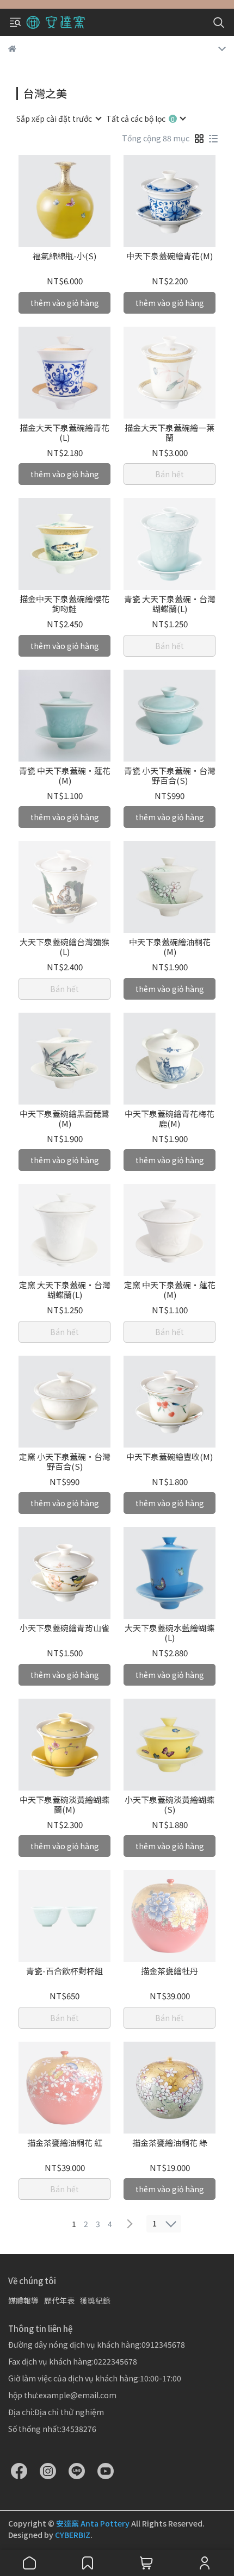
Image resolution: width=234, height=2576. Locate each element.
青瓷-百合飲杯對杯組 (64, 1971)
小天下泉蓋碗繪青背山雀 (64, 1628)
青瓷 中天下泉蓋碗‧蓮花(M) (65, 776)
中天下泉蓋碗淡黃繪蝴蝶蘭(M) (64, 1805)
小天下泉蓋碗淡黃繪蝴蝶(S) (170, 1805)
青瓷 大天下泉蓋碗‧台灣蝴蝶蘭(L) (170, 604)
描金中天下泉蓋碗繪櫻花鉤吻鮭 (64, 604)
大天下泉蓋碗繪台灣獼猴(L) (64, 947)
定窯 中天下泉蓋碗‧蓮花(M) (170, 1290)
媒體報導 (23, 2300)
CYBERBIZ (73, 2535)
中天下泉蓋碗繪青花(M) (170, 256)
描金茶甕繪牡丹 (170, 1971)
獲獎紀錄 (95, 2300)
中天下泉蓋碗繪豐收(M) (170, 1457)
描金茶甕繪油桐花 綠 (170, 2143)
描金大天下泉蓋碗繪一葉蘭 (170, 433)
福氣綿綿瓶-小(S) (64, 256)
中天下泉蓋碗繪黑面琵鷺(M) (64, 1119)
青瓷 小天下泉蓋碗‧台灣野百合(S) (170, 776)
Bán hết (170, 474)
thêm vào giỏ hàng (65, 303)
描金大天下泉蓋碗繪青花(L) (64, 433)
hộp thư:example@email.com (62, 2395)
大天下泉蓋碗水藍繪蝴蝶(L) (170, 1633)
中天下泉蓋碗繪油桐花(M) (170, 947)
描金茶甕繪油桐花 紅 (65, 2143)
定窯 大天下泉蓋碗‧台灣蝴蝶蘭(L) (65, 1290)
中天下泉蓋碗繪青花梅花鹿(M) (170, 1119)
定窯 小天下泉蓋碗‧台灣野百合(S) (65, 1462)
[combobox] (59, 118)
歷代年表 (59, 2300)
